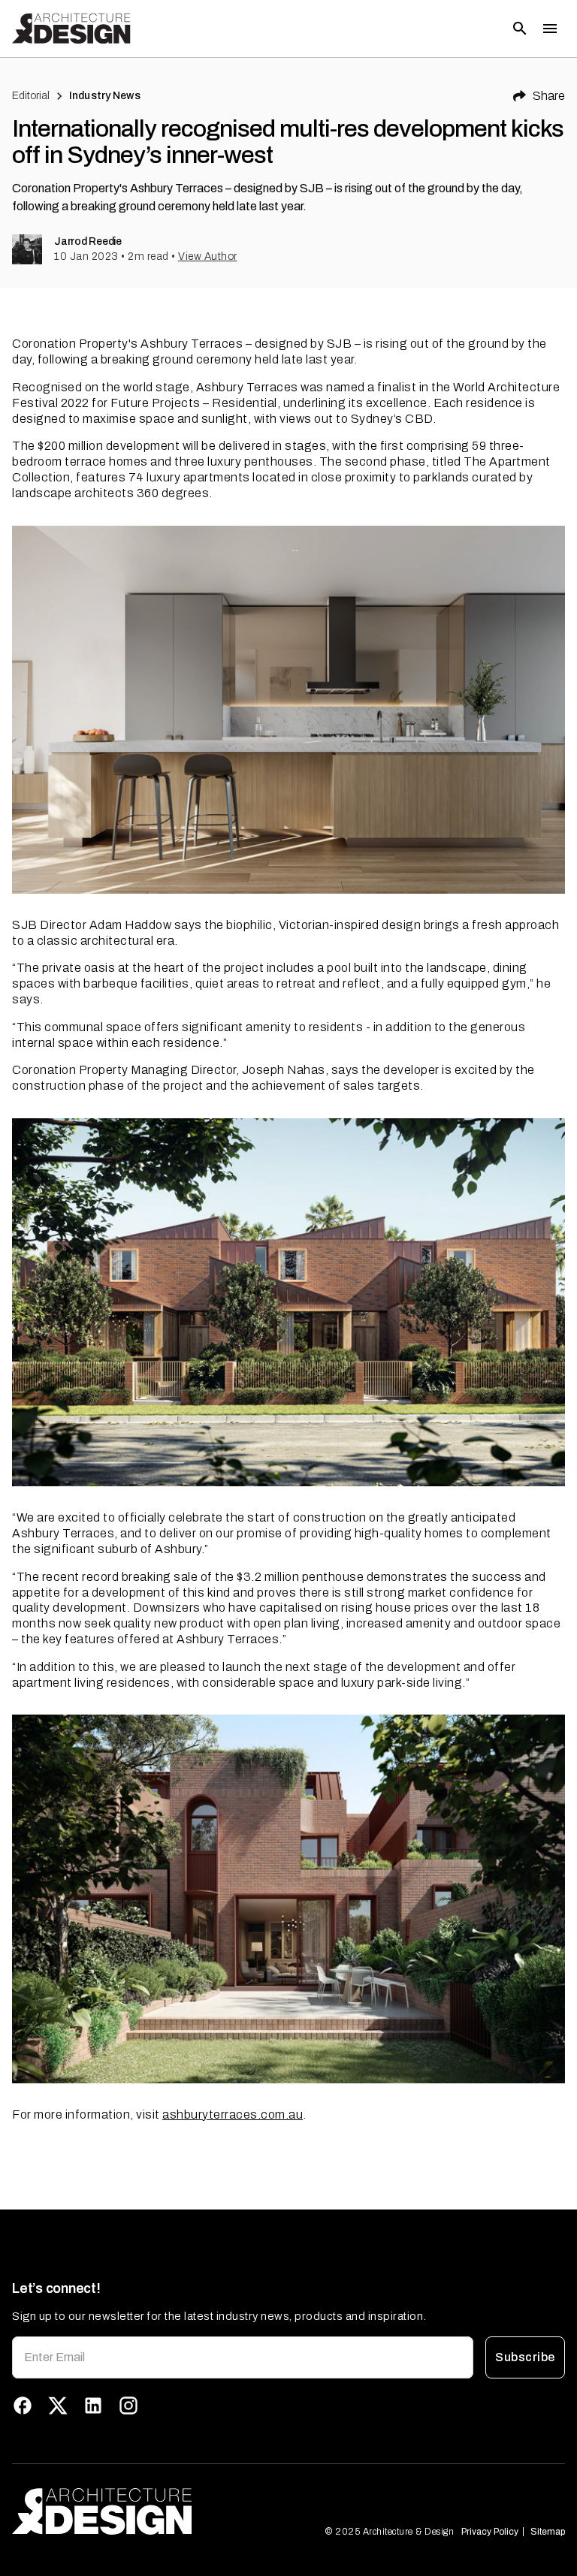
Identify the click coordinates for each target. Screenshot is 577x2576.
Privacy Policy (490, 2532)
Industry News (105, 96)
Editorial (31, 96)
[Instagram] (128, 2406)
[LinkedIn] (93, 2406)
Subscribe (525, 2357)
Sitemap (548, 2532)
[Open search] (520, 29)
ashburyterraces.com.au (233, 2114)
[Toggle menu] (550, 29)
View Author (208, 256)
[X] (58, 2406)
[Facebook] (23, 2406)
